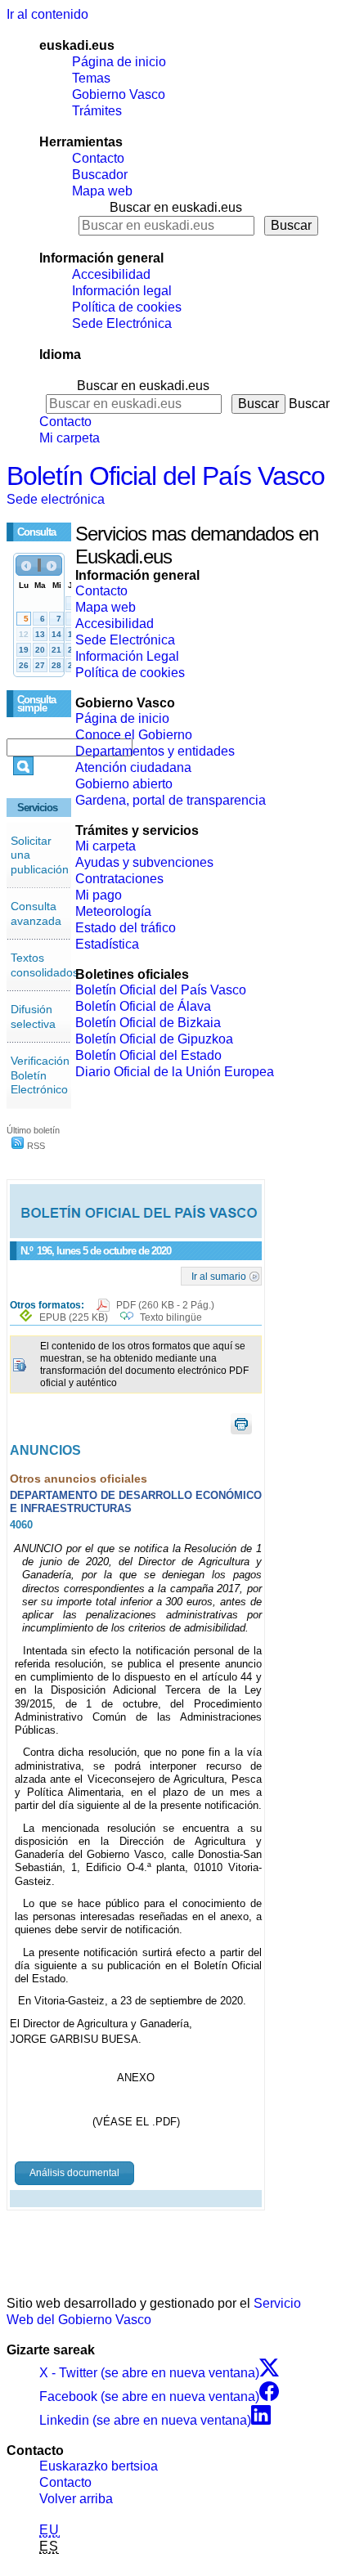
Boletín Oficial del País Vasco (166, 476)
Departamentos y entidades (155, 751)
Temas (91, 78)
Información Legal (127, 656)
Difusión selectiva (33, 1016)
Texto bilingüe (171, 1317)
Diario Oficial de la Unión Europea (175, 1072)
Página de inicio (119, 62)
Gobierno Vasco (119, 94)
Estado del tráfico (126, 928)
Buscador (100, 175)
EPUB (74, 1317)
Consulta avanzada (36, 913)
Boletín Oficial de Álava (143, 1006)
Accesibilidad (111, 274)
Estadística (107, 944)
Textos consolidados (45, 965)
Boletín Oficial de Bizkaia (148, 1023)
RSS (35, 1146)
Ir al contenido (47, 14)
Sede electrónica (56, 499)
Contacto (98, 158)
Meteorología (113, 911)
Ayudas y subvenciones (144, 862)
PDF (165, 1305)
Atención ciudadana (133, 767)
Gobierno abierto (124, 784)
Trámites (97, 111)
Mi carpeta (70, 438)
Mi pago (99, 895)
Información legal (122, 291)
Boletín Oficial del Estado (148, 1055)
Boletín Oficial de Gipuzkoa (154, 1039)
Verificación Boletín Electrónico (40, 1075)
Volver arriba (76, 2499)
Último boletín (33, 1130)
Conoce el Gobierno (134, 735)
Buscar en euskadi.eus (176, 207)
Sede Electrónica (122, 323)
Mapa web (102, 191)
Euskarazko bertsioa (99, 2466)
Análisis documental (74, 2173)
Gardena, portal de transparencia (171, 800)
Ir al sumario (219, 1276)
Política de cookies (127, 307)
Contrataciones (119, 879)
